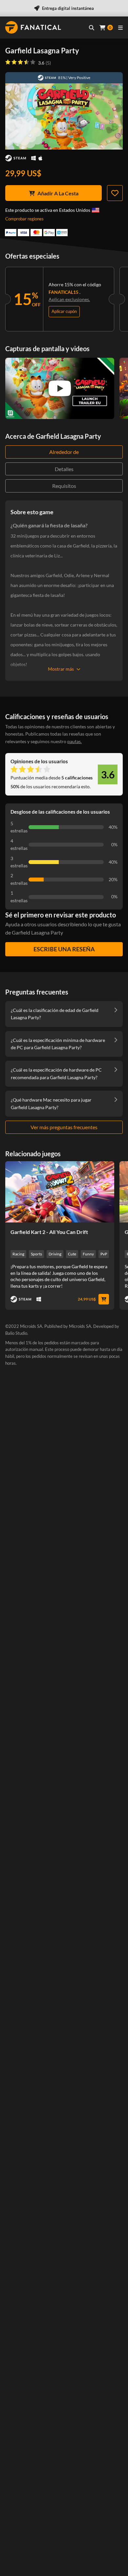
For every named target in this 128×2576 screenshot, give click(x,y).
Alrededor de (64, 452)
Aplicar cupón (64, 311)
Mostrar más (61, 669)
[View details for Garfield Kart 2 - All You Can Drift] (60, 1192)
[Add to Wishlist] (115, 193)
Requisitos (64, 486)
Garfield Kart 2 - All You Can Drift (49, 1232)
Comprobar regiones (24, 219)
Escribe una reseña (64, 949)
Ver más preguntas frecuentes (64, 1127)
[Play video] (60, 388)
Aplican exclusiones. (69, 299)
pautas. (75, 741)
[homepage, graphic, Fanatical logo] (33, 27)
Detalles (64, 469)
